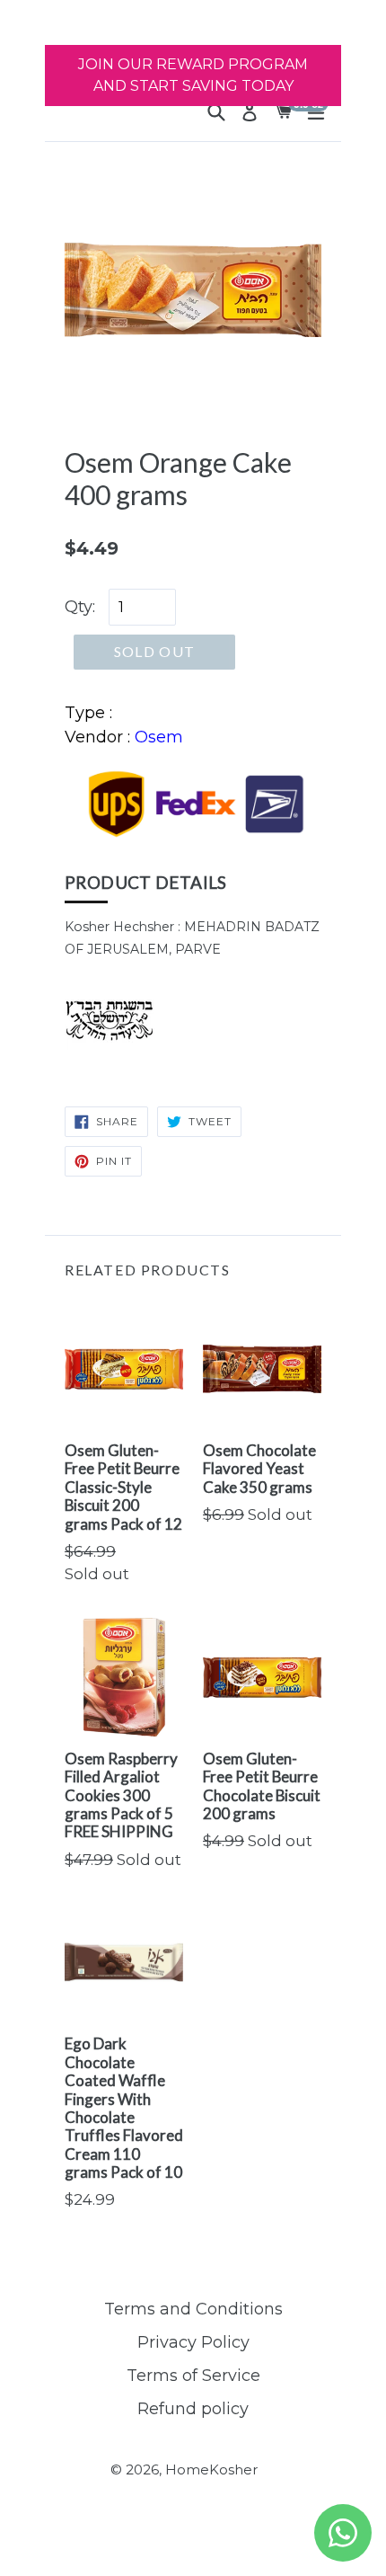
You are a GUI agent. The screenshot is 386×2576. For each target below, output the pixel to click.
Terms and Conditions (193, 2309)
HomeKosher (211, 2469)
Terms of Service (193, 2376)
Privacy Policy (193, 2342)
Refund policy (193, 2409)
